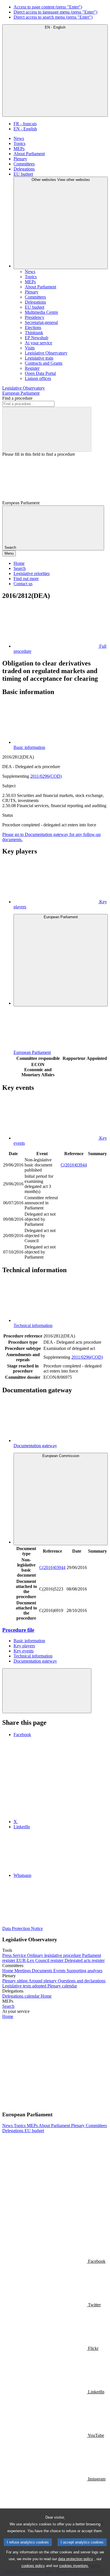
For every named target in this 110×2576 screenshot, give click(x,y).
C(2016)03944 (74, 1165)
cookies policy (33, 2566)
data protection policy (76, 2559)
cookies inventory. (74, 2566)
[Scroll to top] (47, 1691)
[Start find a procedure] (47, 429)
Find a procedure (17, 398)
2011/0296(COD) (46, 776)
